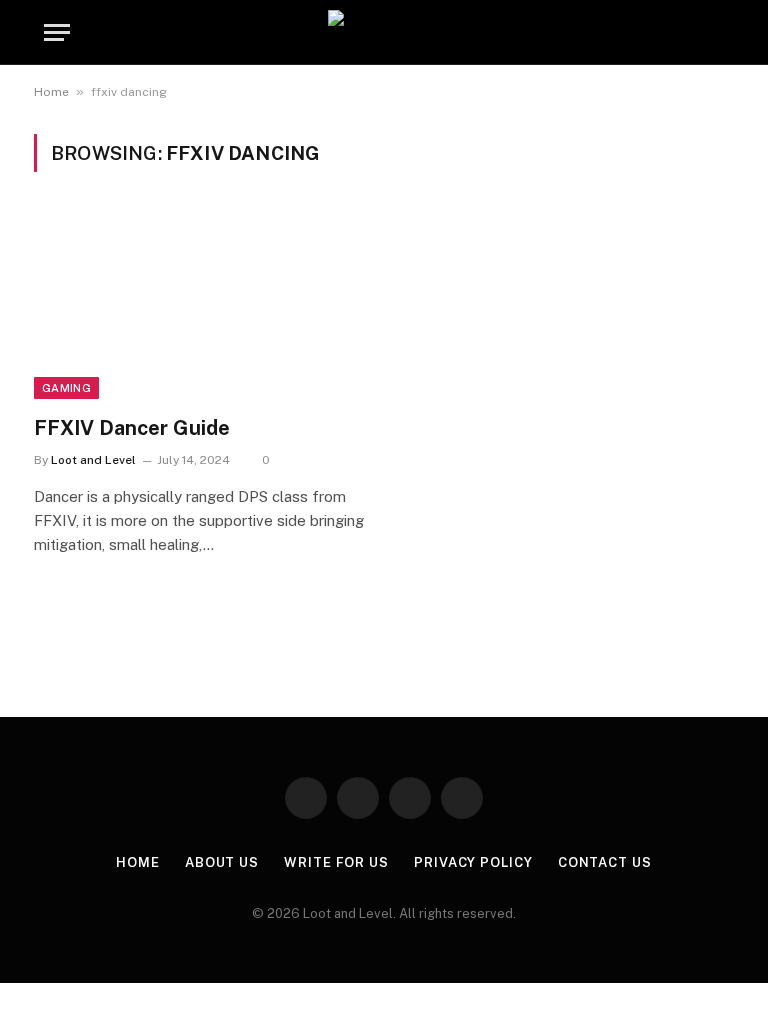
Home (51, 92)
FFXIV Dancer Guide (132, 428)
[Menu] (57, 32)
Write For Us (336, 862)
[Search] (715, 32)
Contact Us (605, 862)
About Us (222, 862)
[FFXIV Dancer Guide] (200, 305)
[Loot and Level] (383, 32)
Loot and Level (93, 460)
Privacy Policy (473, 862)
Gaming (66, 388)
